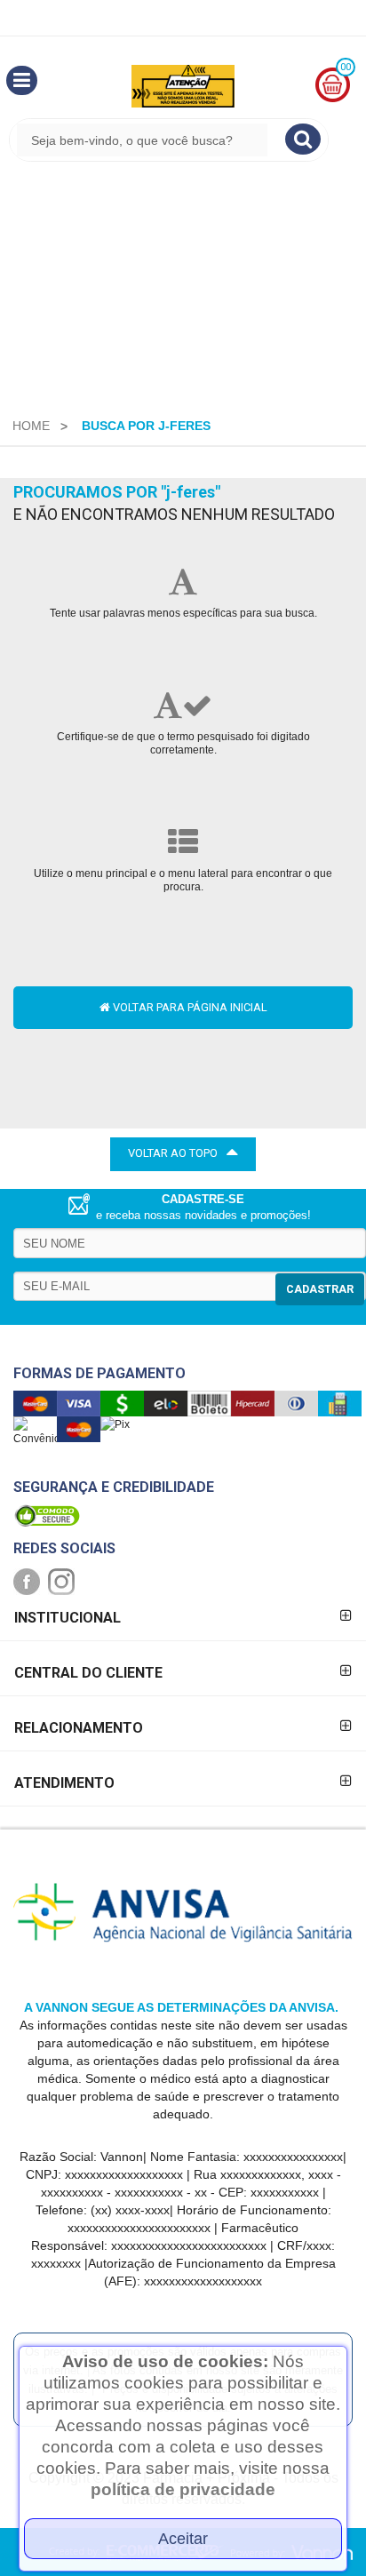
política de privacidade (183, 2489)
